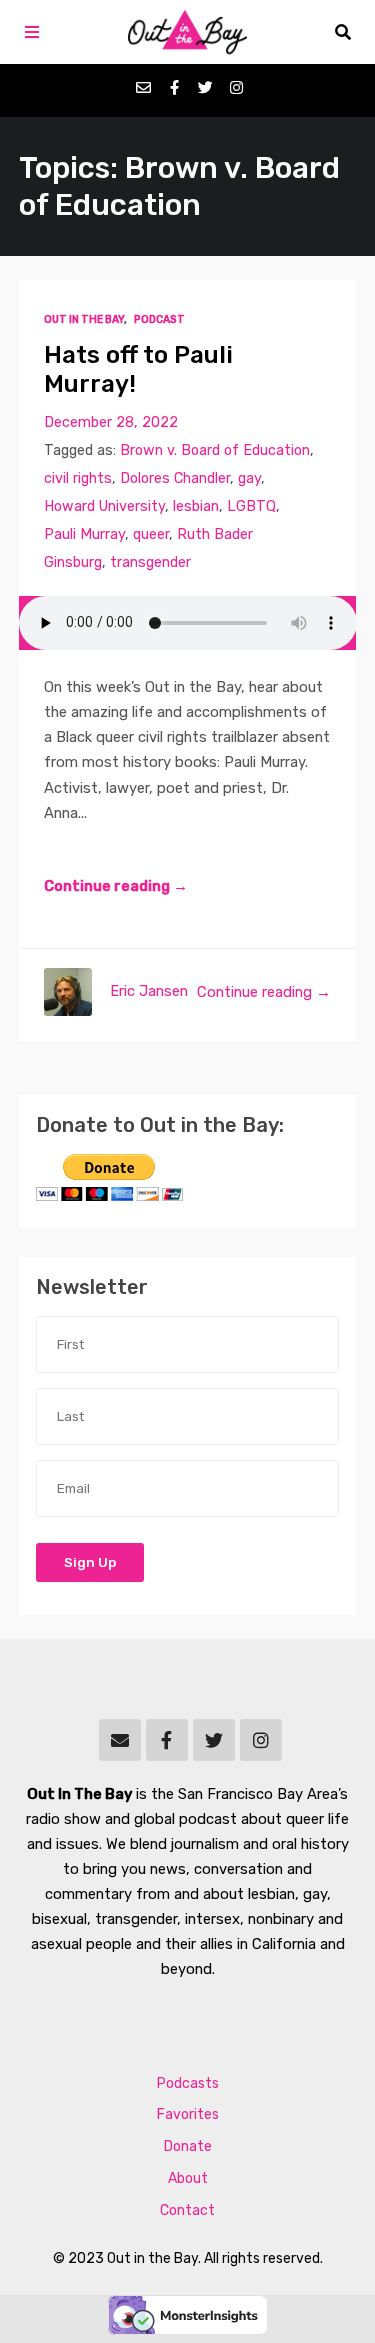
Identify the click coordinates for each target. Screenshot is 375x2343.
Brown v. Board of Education (215, 450)
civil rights (78, 478)
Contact (187, 2210)
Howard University (104, 506)
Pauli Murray (84, 534)
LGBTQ (251, 506)
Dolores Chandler (175, 478)
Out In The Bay (84, 319)
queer (151, 534)
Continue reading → (116, 886)
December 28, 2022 (111, 422)
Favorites (188, 2114)
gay (249, 478)
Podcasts (188, 2083)
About (188, 2178)
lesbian (196, 506)
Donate (188, 2146)
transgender (150, 562)
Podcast (159, 319)
